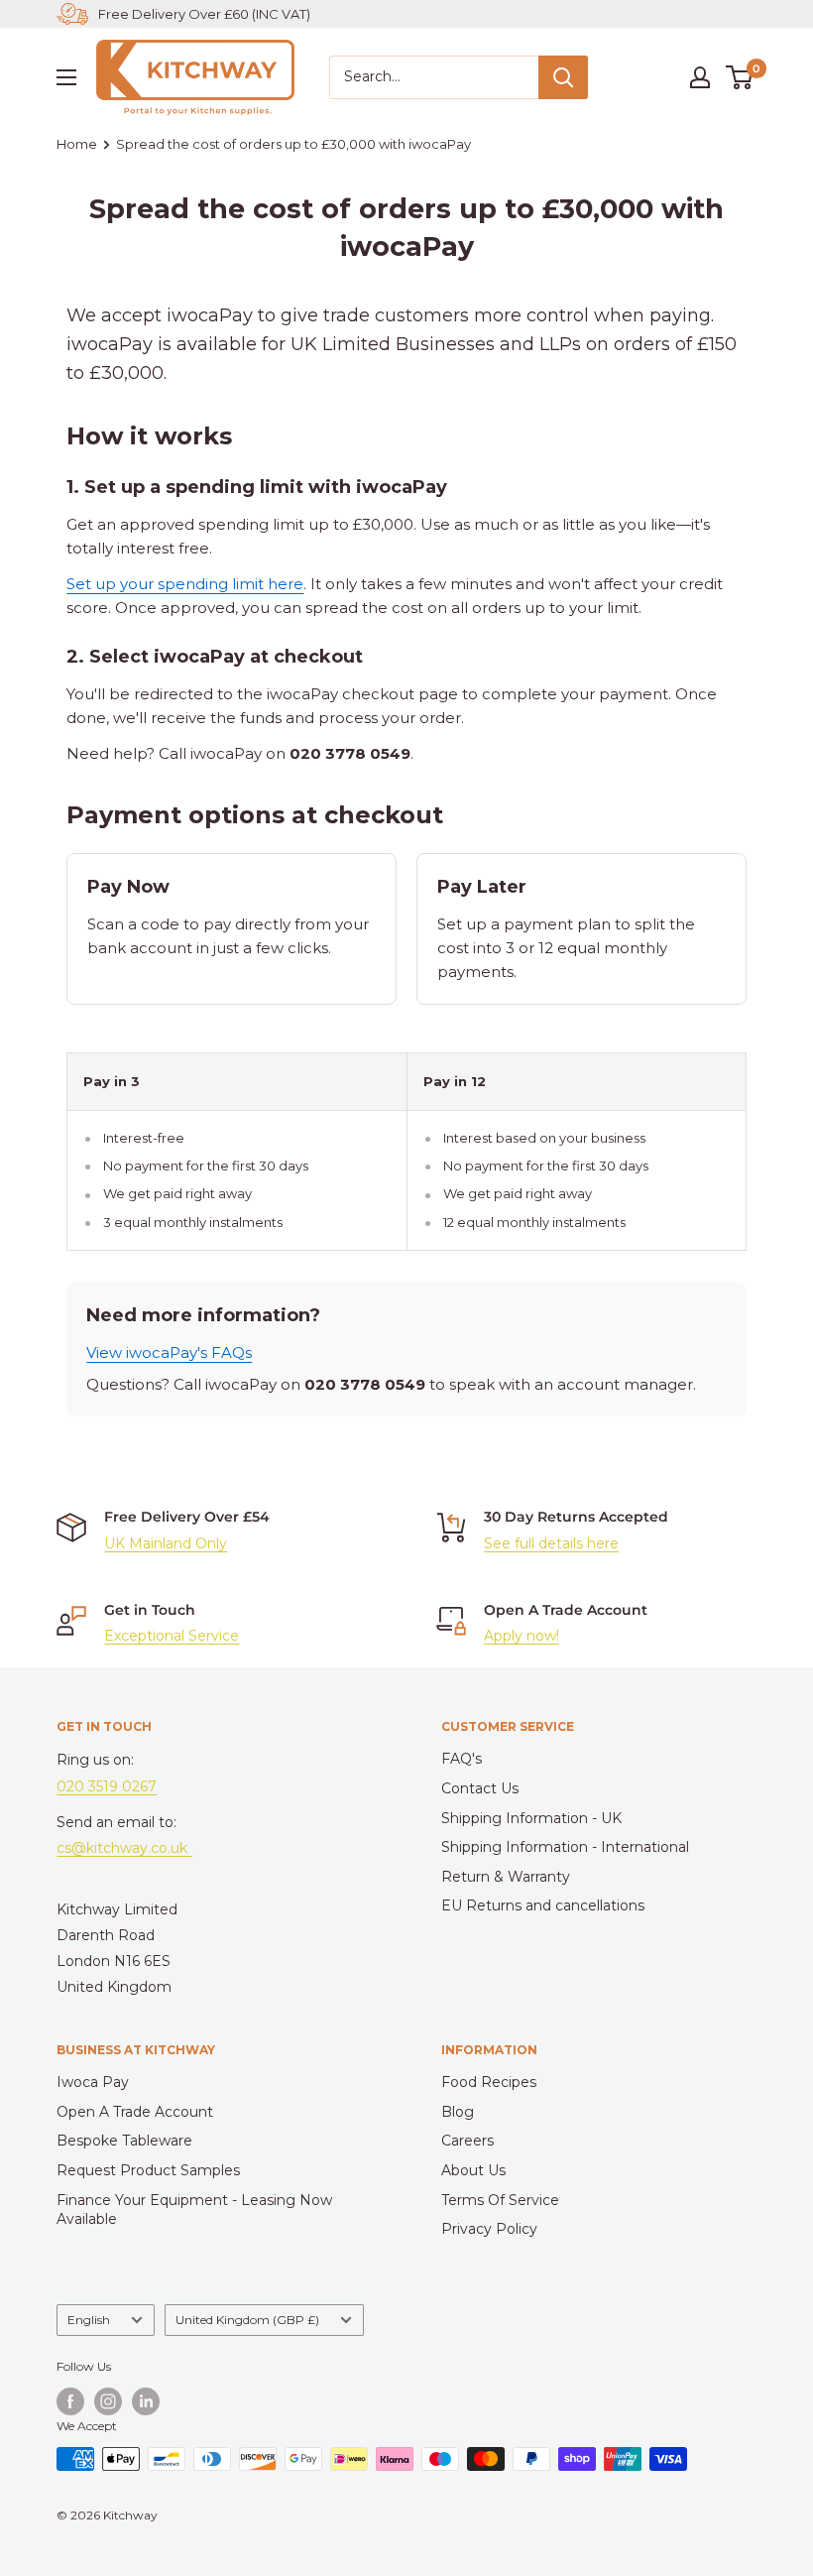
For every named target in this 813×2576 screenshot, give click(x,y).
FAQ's (462, 1759)
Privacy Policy (489, 2229)
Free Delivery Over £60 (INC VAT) (204, 14)
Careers (467, 2141)
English (89, 2320)
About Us (473, 2170)
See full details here (551, 1543)
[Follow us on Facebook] (70, 2401)
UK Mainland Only (166, 1543)
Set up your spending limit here (185, 584)
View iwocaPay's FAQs (169, 1352)
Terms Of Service (500, 2200)
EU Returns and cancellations (543, 1905)
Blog (458, 2112)
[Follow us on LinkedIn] (146, 2401)
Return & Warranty (506, 1877)
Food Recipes (489, 2082)
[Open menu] (66, 77)
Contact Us (480, 1788)
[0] (740, 77)
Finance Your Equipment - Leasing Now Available (194, 2210)
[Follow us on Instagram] (108, 2401)
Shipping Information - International (565, 1847)
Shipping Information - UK (531, 1818)
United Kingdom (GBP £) (247, 2320)
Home (77, 144)
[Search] (563, 77)
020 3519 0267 (107, 1786)
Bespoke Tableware (124, 2141)
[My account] (700, 77)
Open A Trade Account (135, 2112)
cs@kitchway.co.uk (124, 1848)
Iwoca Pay (93, 2082)
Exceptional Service (172, 1636)
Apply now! (522, 1636)
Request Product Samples (148, 2170)
